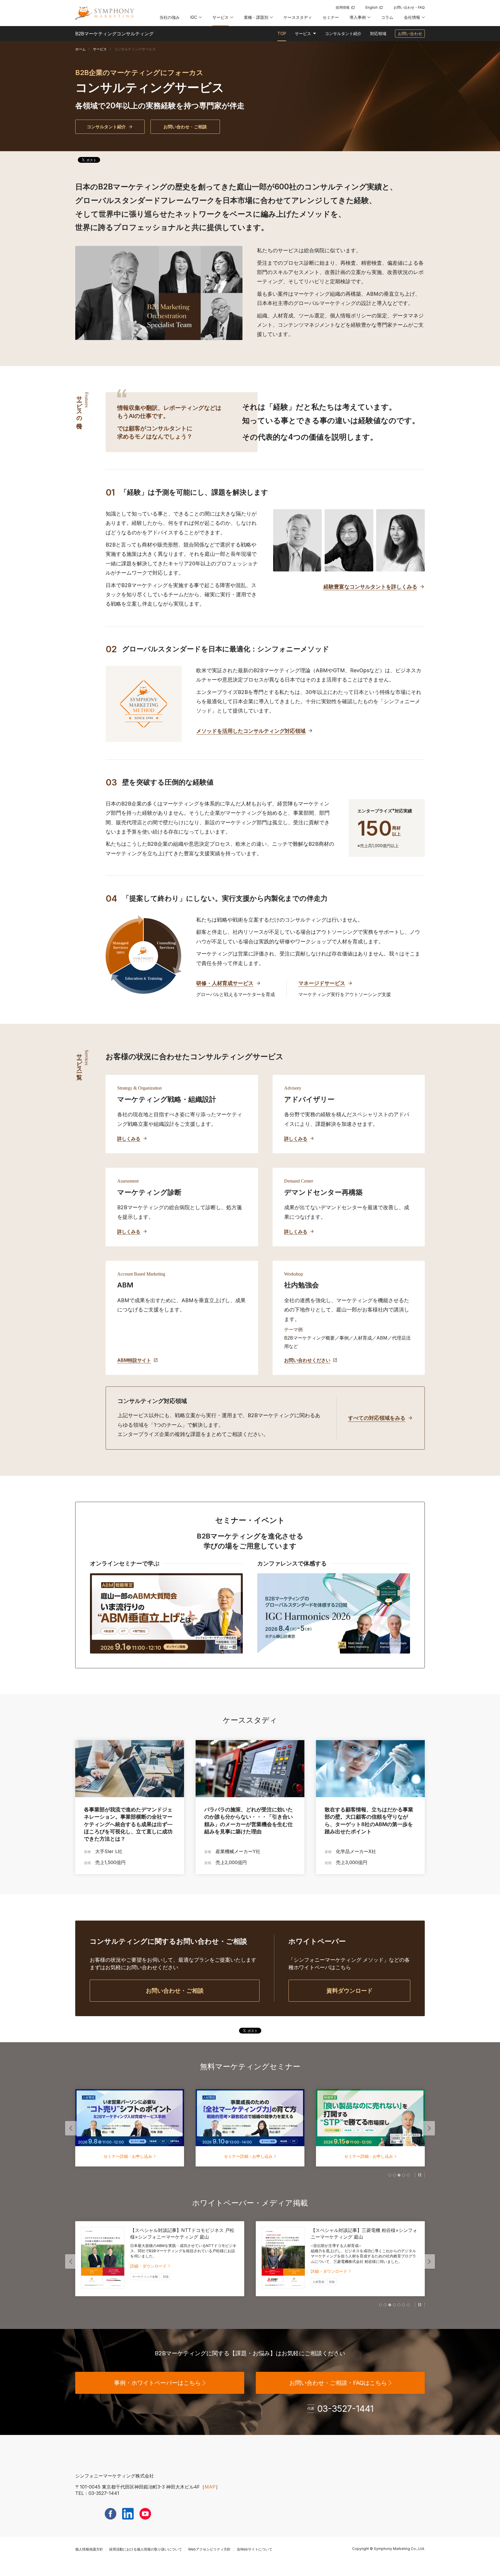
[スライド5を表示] (408, 2175)
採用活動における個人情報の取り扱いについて (146, 2549)
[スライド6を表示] (404, 2305)
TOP (282, 33)
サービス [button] (303, 34)
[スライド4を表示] (404, 2175)
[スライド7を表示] (408, 2305)
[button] (196, 19)
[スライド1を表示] (390, 2175)
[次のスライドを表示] (429, 2128)
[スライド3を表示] (399, 2175)
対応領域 (378, 33)
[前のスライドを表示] (71, 2128)
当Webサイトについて (254, 2549)
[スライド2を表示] (394, 2175)
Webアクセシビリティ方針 (209, 2549)
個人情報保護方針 (89, 2549)
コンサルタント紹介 (343, 33)
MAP (210, 2487)
